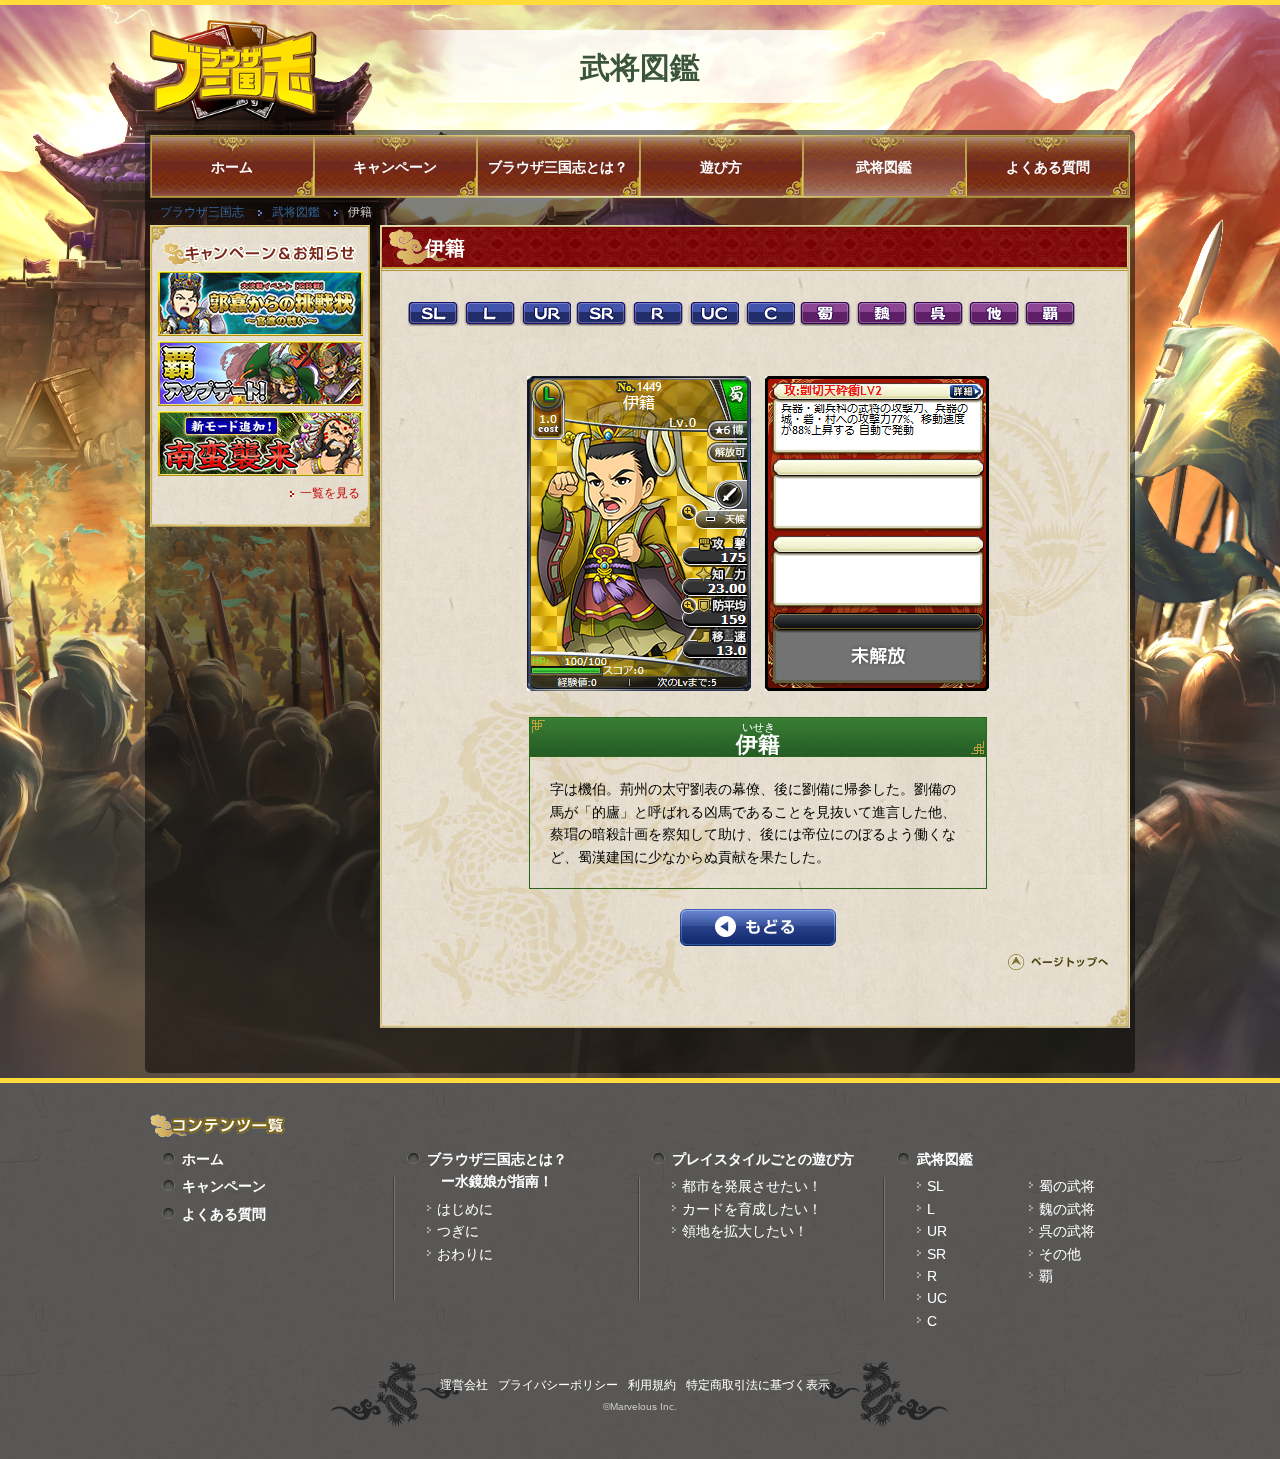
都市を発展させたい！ (752, 1186)
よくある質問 (1048, 167)
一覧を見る (330, 493)
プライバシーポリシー (558, 1385)
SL (935, 1186)
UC (937, 1298)
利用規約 (652, 1385)
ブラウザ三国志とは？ (558, 167)
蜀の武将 (1067, 1186)
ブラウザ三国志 (202, 212)
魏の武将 (1067, 1209)
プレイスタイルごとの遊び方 (763, 1159)
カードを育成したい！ (752, 1209)
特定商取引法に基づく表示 (758, 1385)
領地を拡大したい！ (745, 1231)
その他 (1060, 1254)
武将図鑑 (884, 167)
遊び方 (721, 167)
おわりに (465, 1254)
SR (936, 1254)
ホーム (232, 167)
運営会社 (464, 1385)
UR (937, 1231)
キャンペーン (395, 167)
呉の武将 (1067, 1231)
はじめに (465, 1209)
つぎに (458, 1231)
